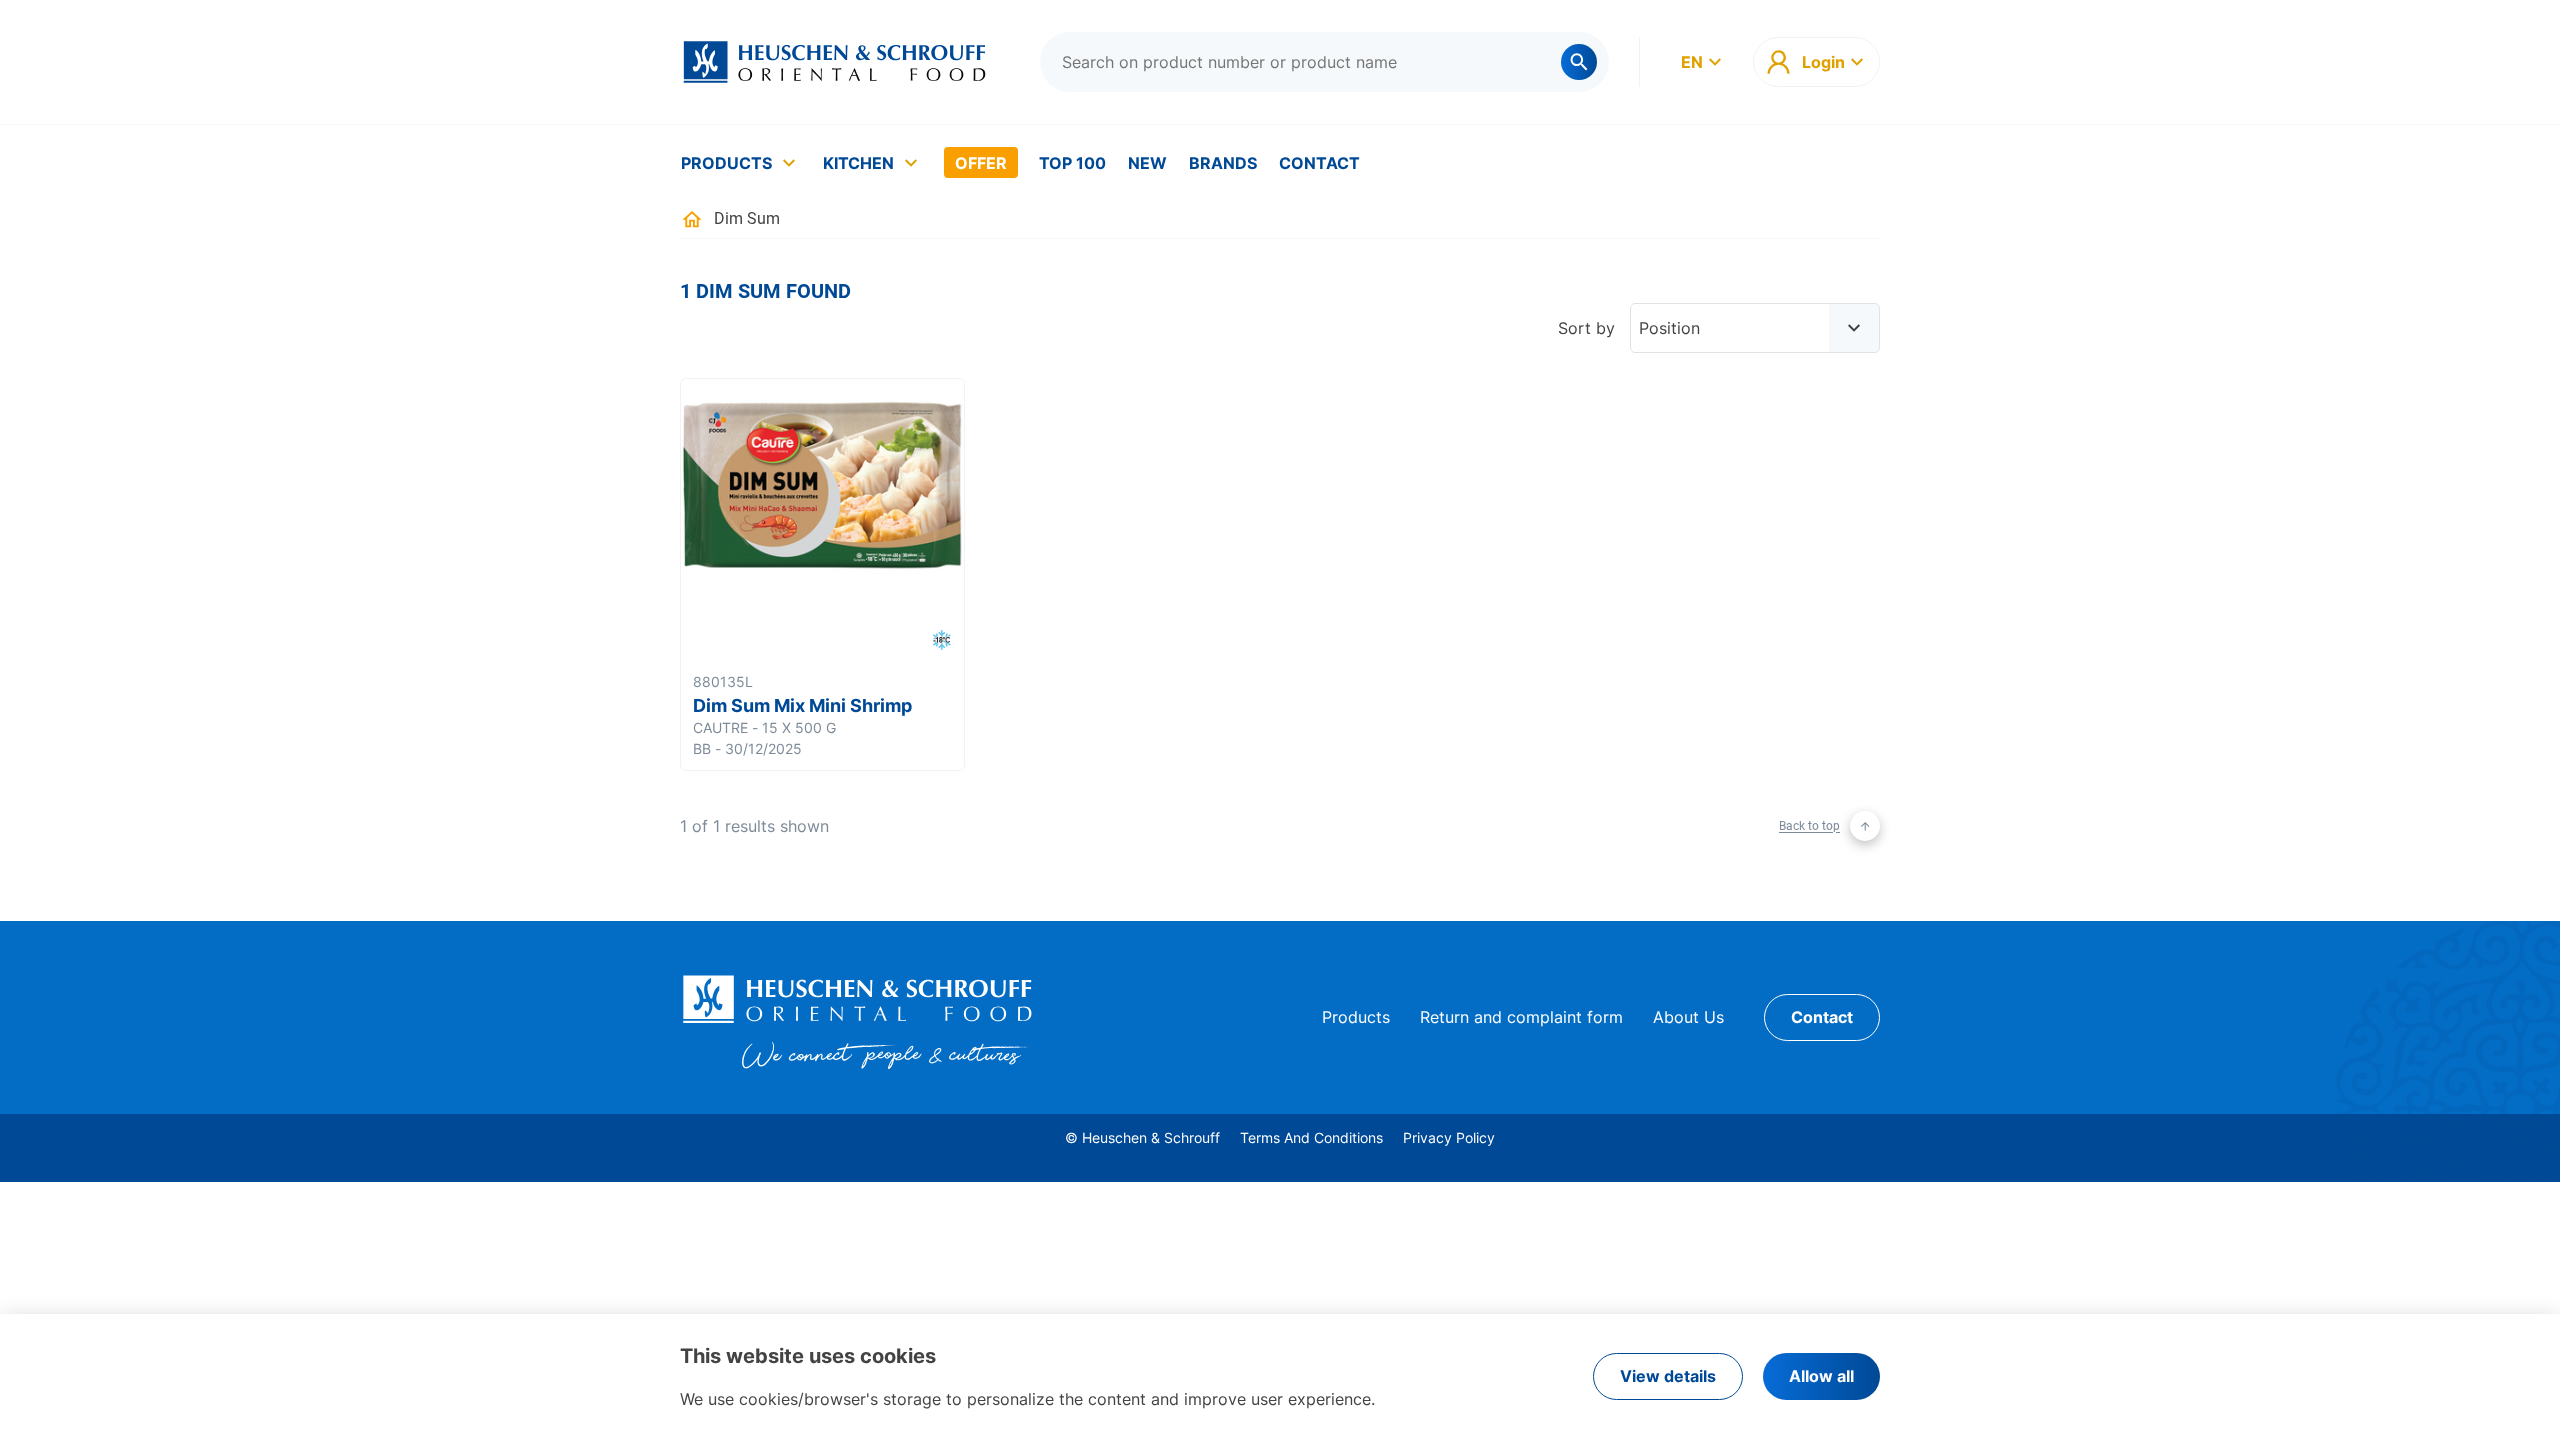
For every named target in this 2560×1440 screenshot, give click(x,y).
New (1147, 163)
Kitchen (858, 163)
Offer (981, 163)
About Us (1688, 1017)
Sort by (1586, 328)
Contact (1319, 163)
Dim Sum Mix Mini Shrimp (802, 705)
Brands (1223, 163)
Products (726, 163)
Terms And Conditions (1311, 1137)
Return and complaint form (1521, 1017)
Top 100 (1072, 163)
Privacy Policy (1449, 1137)
